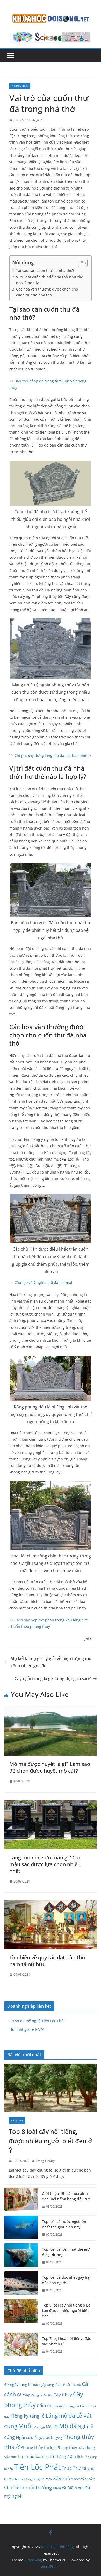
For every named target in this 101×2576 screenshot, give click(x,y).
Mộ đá (68, 2426)
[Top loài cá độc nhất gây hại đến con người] (21, 2284)
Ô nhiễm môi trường (28, 2487)
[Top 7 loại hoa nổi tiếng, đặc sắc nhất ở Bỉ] (21, 2345)
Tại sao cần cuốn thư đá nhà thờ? (45, 270)
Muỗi (26, 2426)
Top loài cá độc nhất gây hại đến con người (66, 2280)
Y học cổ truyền (83, 2479)
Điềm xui (75, 2488)
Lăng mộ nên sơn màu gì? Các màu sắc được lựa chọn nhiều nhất (45, 1864)
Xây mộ (62, 2478)
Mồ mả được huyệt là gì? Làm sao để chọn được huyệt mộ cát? (50, 1767)
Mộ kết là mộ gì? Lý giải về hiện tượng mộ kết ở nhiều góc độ (51, 1662)
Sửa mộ (10, 2457)
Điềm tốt (60, 2488)
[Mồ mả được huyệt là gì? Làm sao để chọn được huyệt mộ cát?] (51, 1710)
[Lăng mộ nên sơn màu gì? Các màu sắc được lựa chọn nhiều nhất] (51, 1804)
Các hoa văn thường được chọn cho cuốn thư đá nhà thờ (47, 292)
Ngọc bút (43, 2437)
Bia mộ (76, 2385)
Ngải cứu (25, 2437)
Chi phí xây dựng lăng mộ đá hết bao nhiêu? (53, 755)
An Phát (64, 2385)
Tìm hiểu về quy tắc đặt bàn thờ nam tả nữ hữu (47, 1961)
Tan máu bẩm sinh (35, 2456)
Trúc (67, 2468)
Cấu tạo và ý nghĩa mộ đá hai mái (43, 1282)
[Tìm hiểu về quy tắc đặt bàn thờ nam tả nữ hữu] (51, 1904)
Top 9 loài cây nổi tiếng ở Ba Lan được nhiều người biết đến (66, 2311)
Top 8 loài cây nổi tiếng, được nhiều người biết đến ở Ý (50, 2141)
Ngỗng (58, 2438)
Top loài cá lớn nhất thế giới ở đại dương (66, 2252)
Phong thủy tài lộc (38, 2447)
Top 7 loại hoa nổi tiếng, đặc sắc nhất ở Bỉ (66, 2341)
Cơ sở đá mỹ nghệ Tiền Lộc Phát (37, 2021)
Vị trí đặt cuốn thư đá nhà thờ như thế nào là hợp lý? (50, 280)
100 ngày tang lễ (45, 2385)
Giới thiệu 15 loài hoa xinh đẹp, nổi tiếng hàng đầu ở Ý (66, 2196)
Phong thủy (20, 86)
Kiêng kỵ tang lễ (27, 2416)
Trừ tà (80, 2468)
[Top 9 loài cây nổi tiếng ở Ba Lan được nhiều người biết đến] (21, 2314)
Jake (39, 120)
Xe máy (46, 2479)
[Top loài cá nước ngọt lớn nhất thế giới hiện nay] (21, 2228)
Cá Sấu (48, 2395)
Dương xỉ (59, 2406)
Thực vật (17, 2120)
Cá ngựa (37, 2395)
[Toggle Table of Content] (80, 263)
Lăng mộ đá (60, 2416)
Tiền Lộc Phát (37, 2467)
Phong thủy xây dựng (76, 2447)
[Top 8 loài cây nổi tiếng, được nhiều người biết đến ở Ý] (51, 2088)
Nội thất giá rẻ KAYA (27, 2029)
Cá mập (24, 2395)
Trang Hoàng (45, 2161)
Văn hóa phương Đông (24, 2479)
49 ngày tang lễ (18, 2384)
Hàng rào (73, 2406)
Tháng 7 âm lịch (69, 2456)
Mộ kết (52, 2427)
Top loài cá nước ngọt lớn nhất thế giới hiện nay (64, 2224)
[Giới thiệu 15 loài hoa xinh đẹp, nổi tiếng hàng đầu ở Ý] (21, 2200)
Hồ (82, 2406)
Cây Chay (63, 2395)
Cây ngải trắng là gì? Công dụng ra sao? (53, 1678)
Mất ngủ (39, 2427)
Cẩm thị (45, 2405)
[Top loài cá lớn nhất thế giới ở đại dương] (21, 2256)
